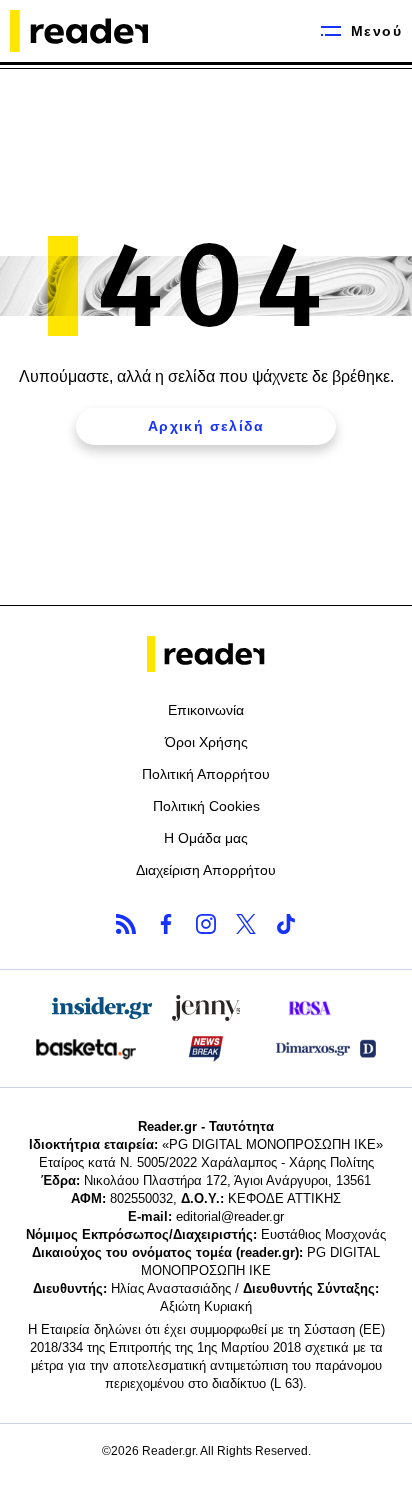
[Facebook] (166, 924)
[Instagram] (206, 924)
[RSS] (126, 924)
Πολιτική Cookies (206, 806)
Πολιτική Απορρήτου (206, 774)
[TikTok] (286, 924)
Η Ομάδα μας (206, 838)
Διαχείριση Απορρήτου (206, 870)
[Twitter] (246, 924)
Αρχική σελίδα (206, 426)
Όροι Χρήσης (206, 742)
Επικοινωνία (206, 710)
